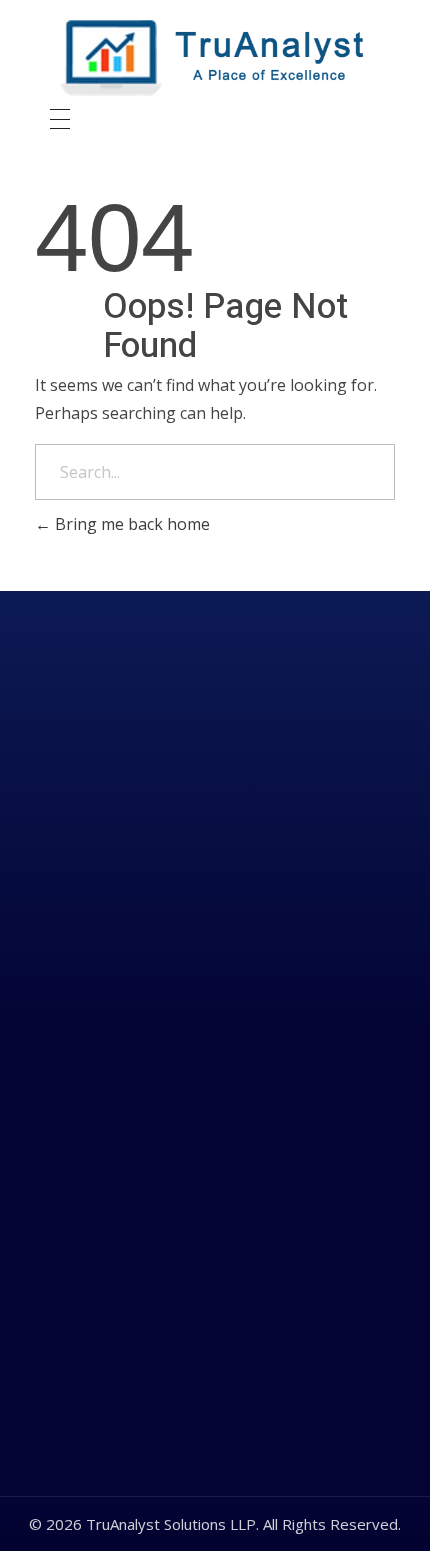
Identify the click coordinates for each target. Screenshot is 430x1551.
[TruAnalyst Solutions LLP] (215, 59)
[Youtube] (347, 1041)
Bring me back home (130, 524)
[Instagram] (283, 1041)
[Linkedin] (155, 1041)
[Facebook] (219, 1041)
